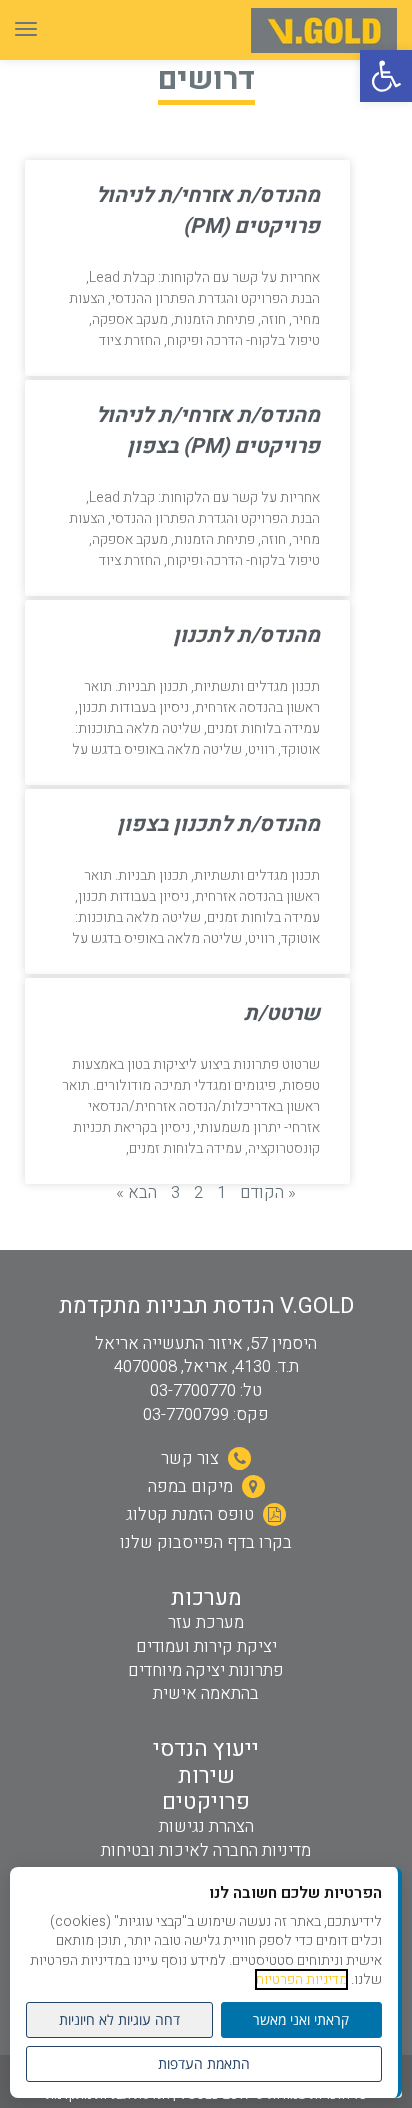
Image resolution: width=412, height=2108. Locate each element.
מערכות (206, 1598)
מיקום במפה (192, 1486)
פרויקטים (206, 1802)
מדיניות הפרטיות (301, 1979)
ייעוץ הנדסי (206, 1749)
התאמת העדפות (204, 2063)
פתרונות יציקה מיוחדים (206, 1670)
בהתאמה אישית (206, 1693)
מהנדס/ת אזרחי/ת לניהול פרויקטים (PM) (208, 211)
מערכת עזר (206, 1622)
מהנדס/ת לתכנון (246, 635)
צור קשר (192, 1458)
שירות (206, 1776)
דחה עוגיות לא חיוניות (119, 2019)
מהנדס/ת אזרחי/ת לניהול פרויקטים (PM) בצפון (208, 431)
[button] (386, 76)
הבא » (136, 1192)
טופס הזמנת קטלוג (192, 1514)
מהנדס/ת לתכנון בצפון (218, 824)
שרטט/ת (282, 1013)
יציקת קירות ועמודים (206, 1646)
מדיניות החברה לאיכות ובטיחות (206, 1850)
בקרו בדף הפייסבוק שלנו (206, 1542)
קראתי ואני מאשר (301, 2019)
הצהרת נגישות (206, 1826)
